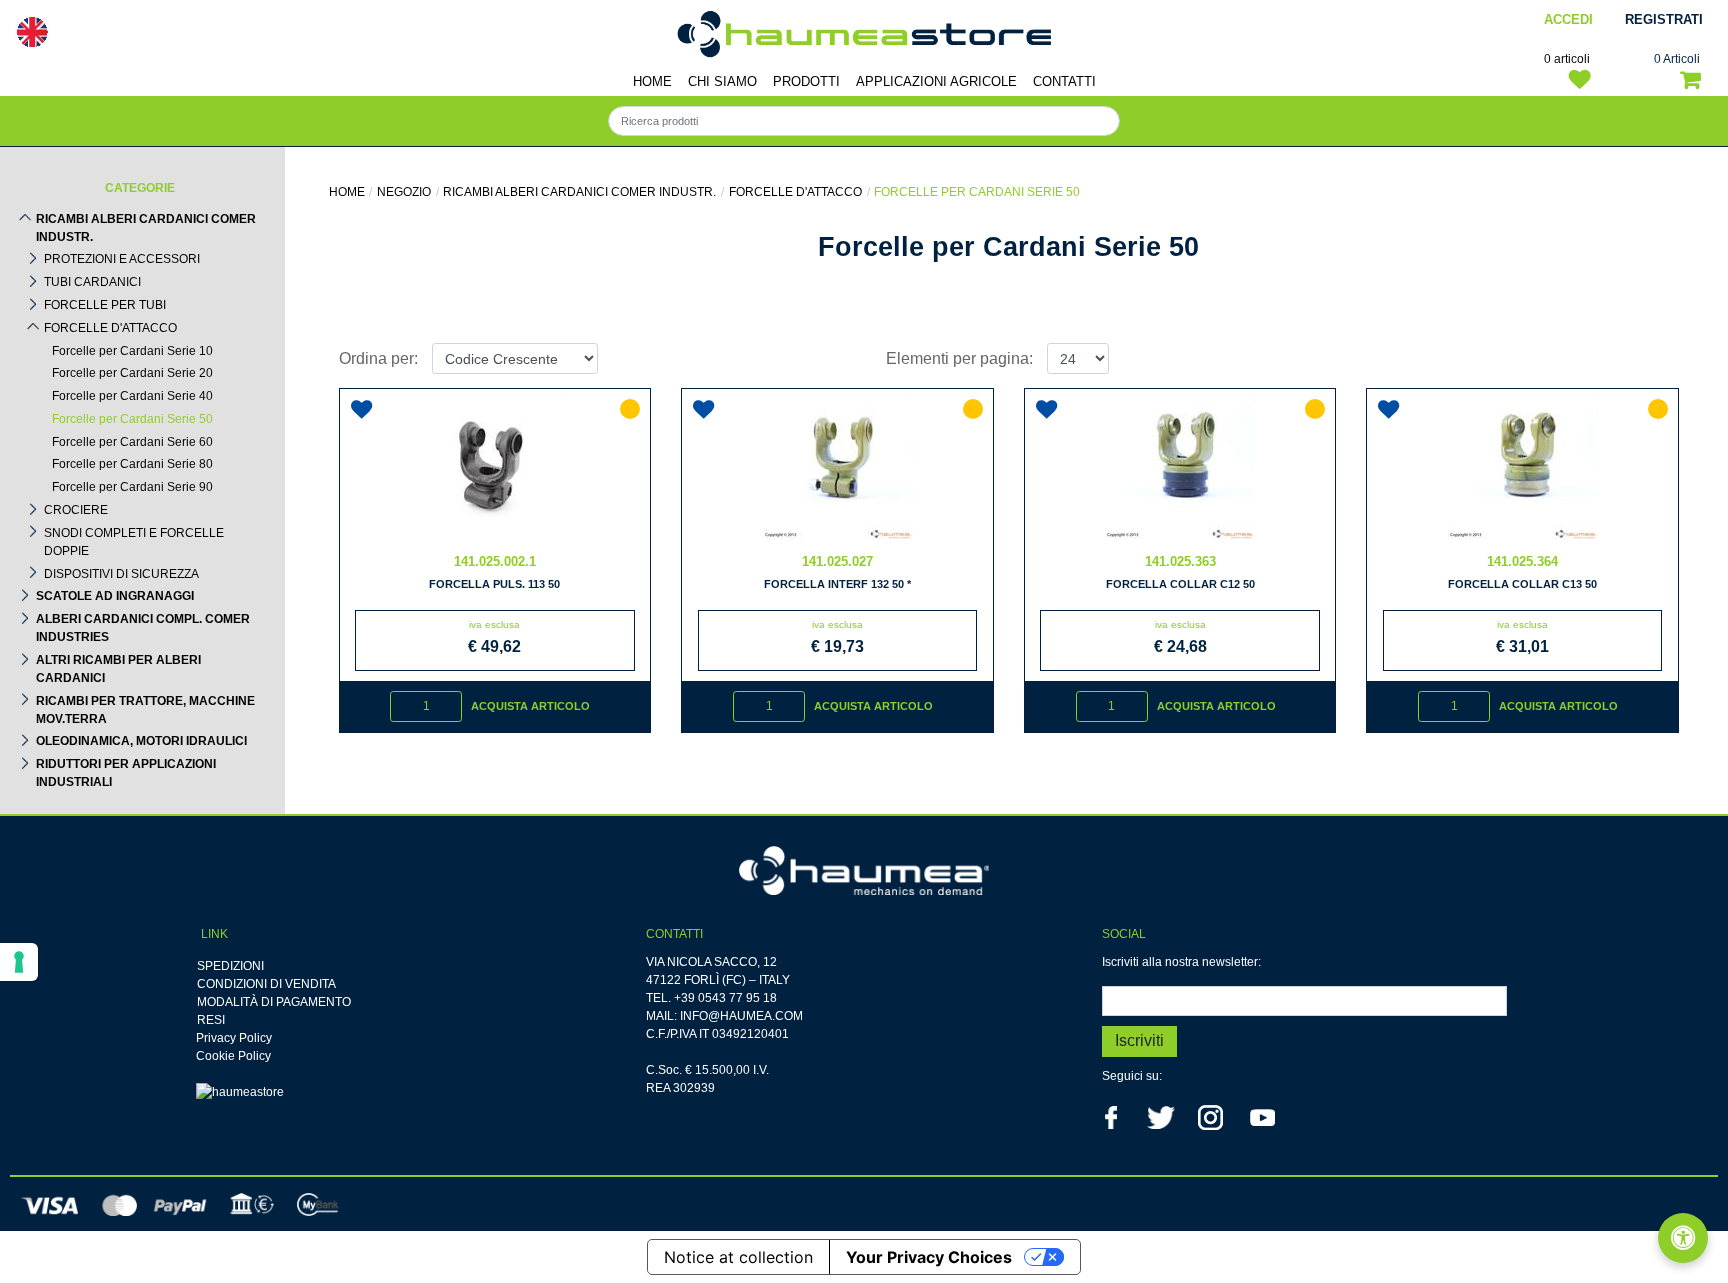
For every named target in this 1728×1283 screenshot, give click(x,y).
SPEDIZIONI (230, 966)
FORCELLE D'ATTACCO (110, 328)
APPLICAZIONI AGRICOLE (936, 81)
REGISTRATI (1664, 19)
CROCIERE (76, 510)
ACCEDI (1568, 19)
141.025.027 (837, 561)
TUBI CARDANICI (92, 282)
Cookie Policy (233, 1056)
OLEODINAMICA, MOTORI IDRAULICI (141, 741)
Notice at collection (738, 1257)
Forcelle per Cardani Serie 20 (132, 373)
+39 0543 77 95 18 (725, 998)
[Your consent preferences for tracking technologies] (19, 962)
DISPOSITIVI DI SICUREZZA (121, 574)
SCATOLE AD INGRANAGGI (115, 596)
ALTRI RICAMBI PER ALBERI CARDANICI (118, 669)
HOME (652, 81)
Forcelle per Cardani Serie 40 (132, 396)
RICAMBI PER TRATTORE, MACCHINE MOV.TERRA (145, 710)
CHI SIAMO (722, 81)
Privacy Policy (234, 1038)
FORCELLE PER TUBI (105, 305)
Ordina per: (378, 358)
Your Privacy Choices (929, 1257)
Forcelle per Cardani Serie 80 (132, 464)
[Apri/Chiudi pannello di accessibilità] (1683, 1238)
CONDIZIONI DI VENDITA (266, 984)
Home (347, 192)
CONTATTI (1064, 81)
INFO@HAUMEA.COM (741, 1016)
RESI (211, 1020)
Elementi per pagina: (959, 358)
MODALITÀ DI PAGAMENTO (274, 1002)
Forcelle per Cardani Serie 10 (132, 351)
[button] (1139, 1041)
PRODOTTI (806, 81)
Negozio (404, 192)
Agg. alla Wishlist (365, 402)
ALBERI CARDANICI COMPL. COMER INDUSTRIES (143, 628)
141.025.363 (1180, 561)
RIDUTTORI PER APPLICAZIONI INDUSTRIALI (126, 773)
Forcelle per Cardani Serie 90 (132, 487)
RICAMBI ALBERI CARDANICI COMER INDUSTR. (146, 228)
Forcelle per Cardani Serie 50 (132, 419)
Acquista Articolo (530, 706)
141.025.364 (1522, 561)
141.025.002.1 (495, 561)
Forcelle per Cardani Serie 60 (132, 442)
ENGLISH (31, 31)
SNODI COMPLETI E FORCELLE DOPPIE (134, 542)
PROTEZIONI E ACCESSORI (122, 259)
